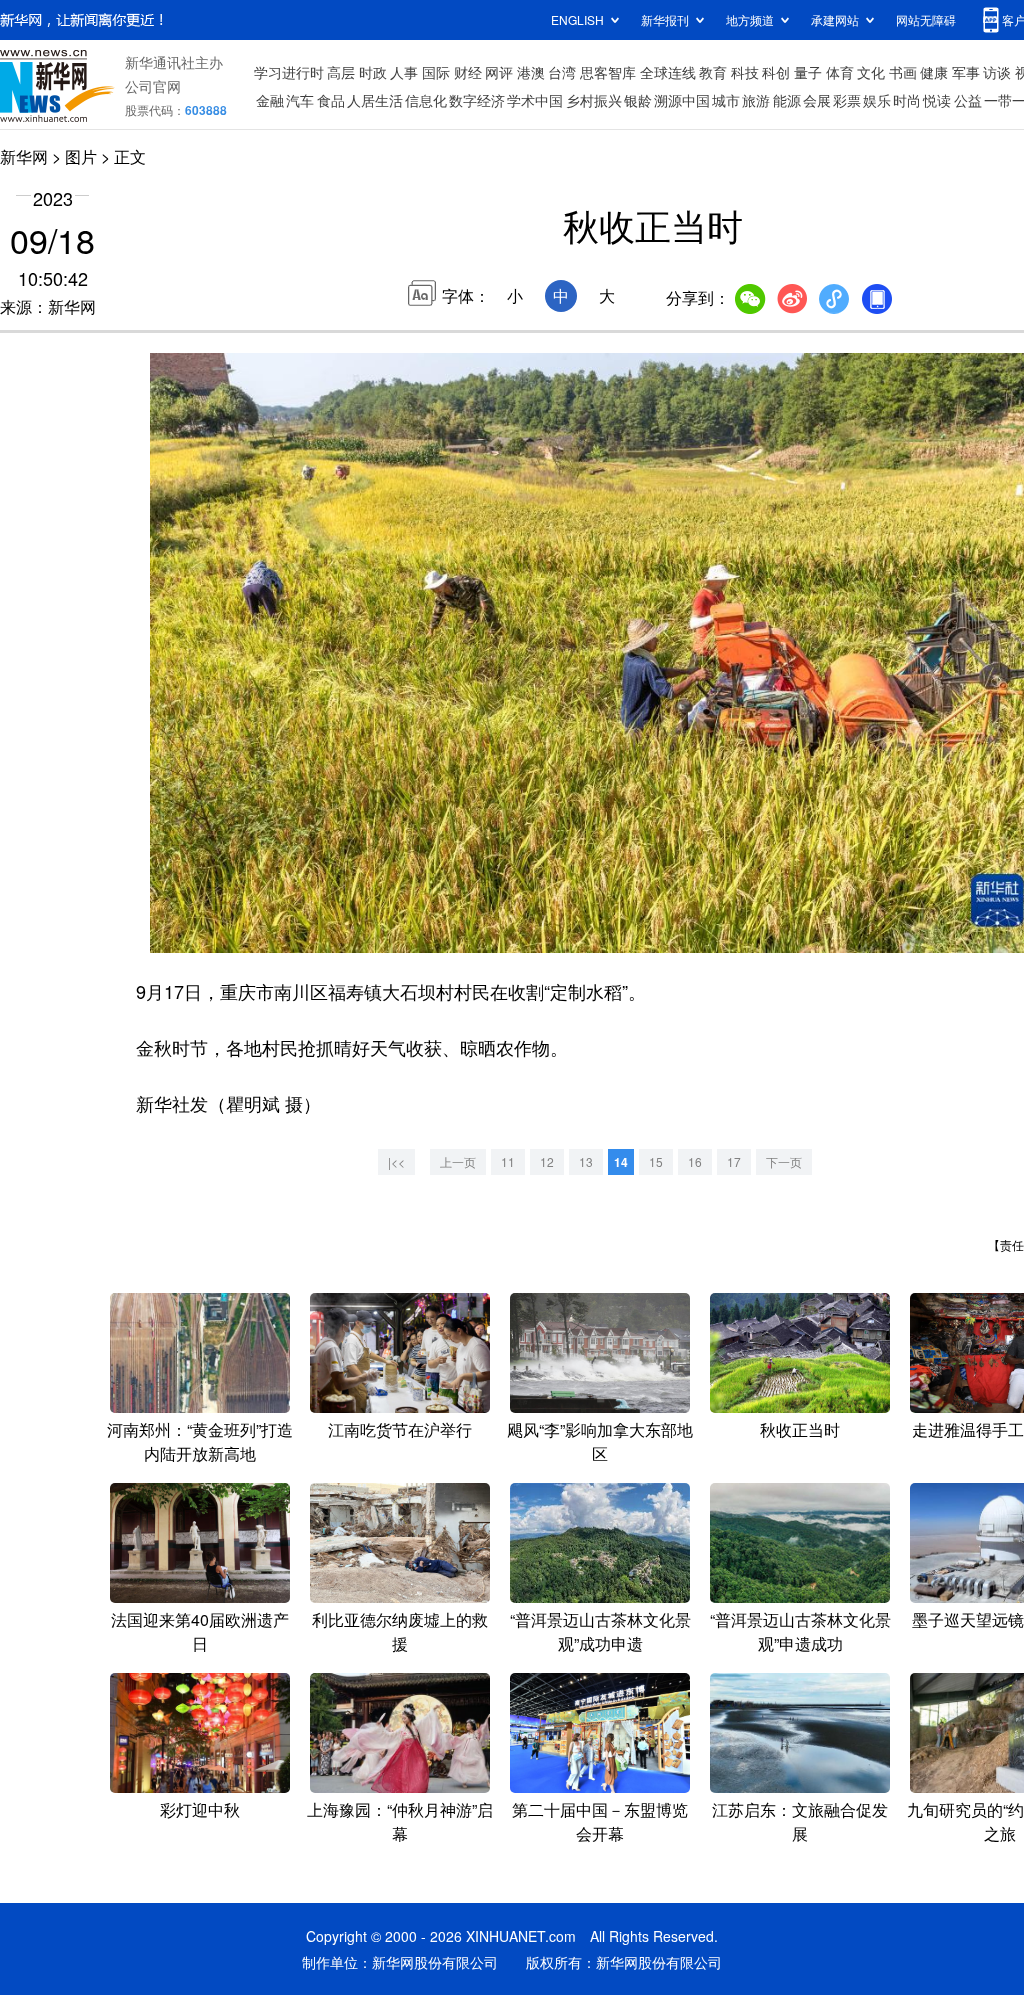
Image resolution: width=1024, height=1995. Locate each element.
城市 (726, 100)
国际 (436, 72)
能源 (787, 100)
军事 (966, 72)
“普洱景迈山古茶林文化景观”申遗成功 (800, 1631)
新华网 (24, 156)
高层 (341, 72)
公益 (968, 100)
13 (586, 1161)
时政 (373, 72)
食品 (331, 100)
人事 (404, 72)
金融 (270, 100)
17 (734, 1161)
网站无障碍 (926, 19)
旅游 (756, 100)
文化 (871, 72)
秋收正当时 (800, 1429)
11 (508, 1161)
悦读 (937, 100)
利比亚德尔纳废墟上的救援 (400, 1631)
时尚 (907, 100)
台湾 (562, 72)
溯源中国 (682, 100)
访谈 (997, 72)
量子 (808, 72)
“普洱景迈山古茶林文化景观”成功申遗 (600, 1631)
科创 (776, 72)
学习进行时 (289, 72)
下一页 (784, 1161)
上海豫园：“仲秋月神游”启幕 (400, 1821)
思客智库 (608, 72)
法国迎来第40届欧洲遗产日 (200, 1631)
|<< (396, 1161)
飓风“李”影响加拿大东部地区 (600, 1441)
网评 (499, 72)
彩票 (847, 100)
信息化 (426, 100)
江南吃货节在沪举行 (400, 1429)
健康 (934, 72)
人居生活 (375, 100)
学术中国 (535, 100)
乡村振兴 (594, 100)
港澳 (531, 72)
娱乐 (877, 100)
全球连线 (668, 72)
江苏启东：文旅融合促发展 (800, 1821)
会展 (817, 100)
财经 (468, 72)
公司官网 (153, 86)
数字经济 (477, 100)
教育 (713, 72)
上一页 (458, 1161)
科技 (745, 72)
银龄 (638, 100)
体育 (840, 72)
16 (695, 1161)
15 (656, 1161)
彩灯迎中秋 (200, 1809)
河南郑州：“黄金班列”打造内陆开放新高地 (200, 1441)
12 (547, 1161)
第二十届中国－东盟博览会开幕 (600, 1821)
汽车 (300, 100)
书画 (903, 72)
